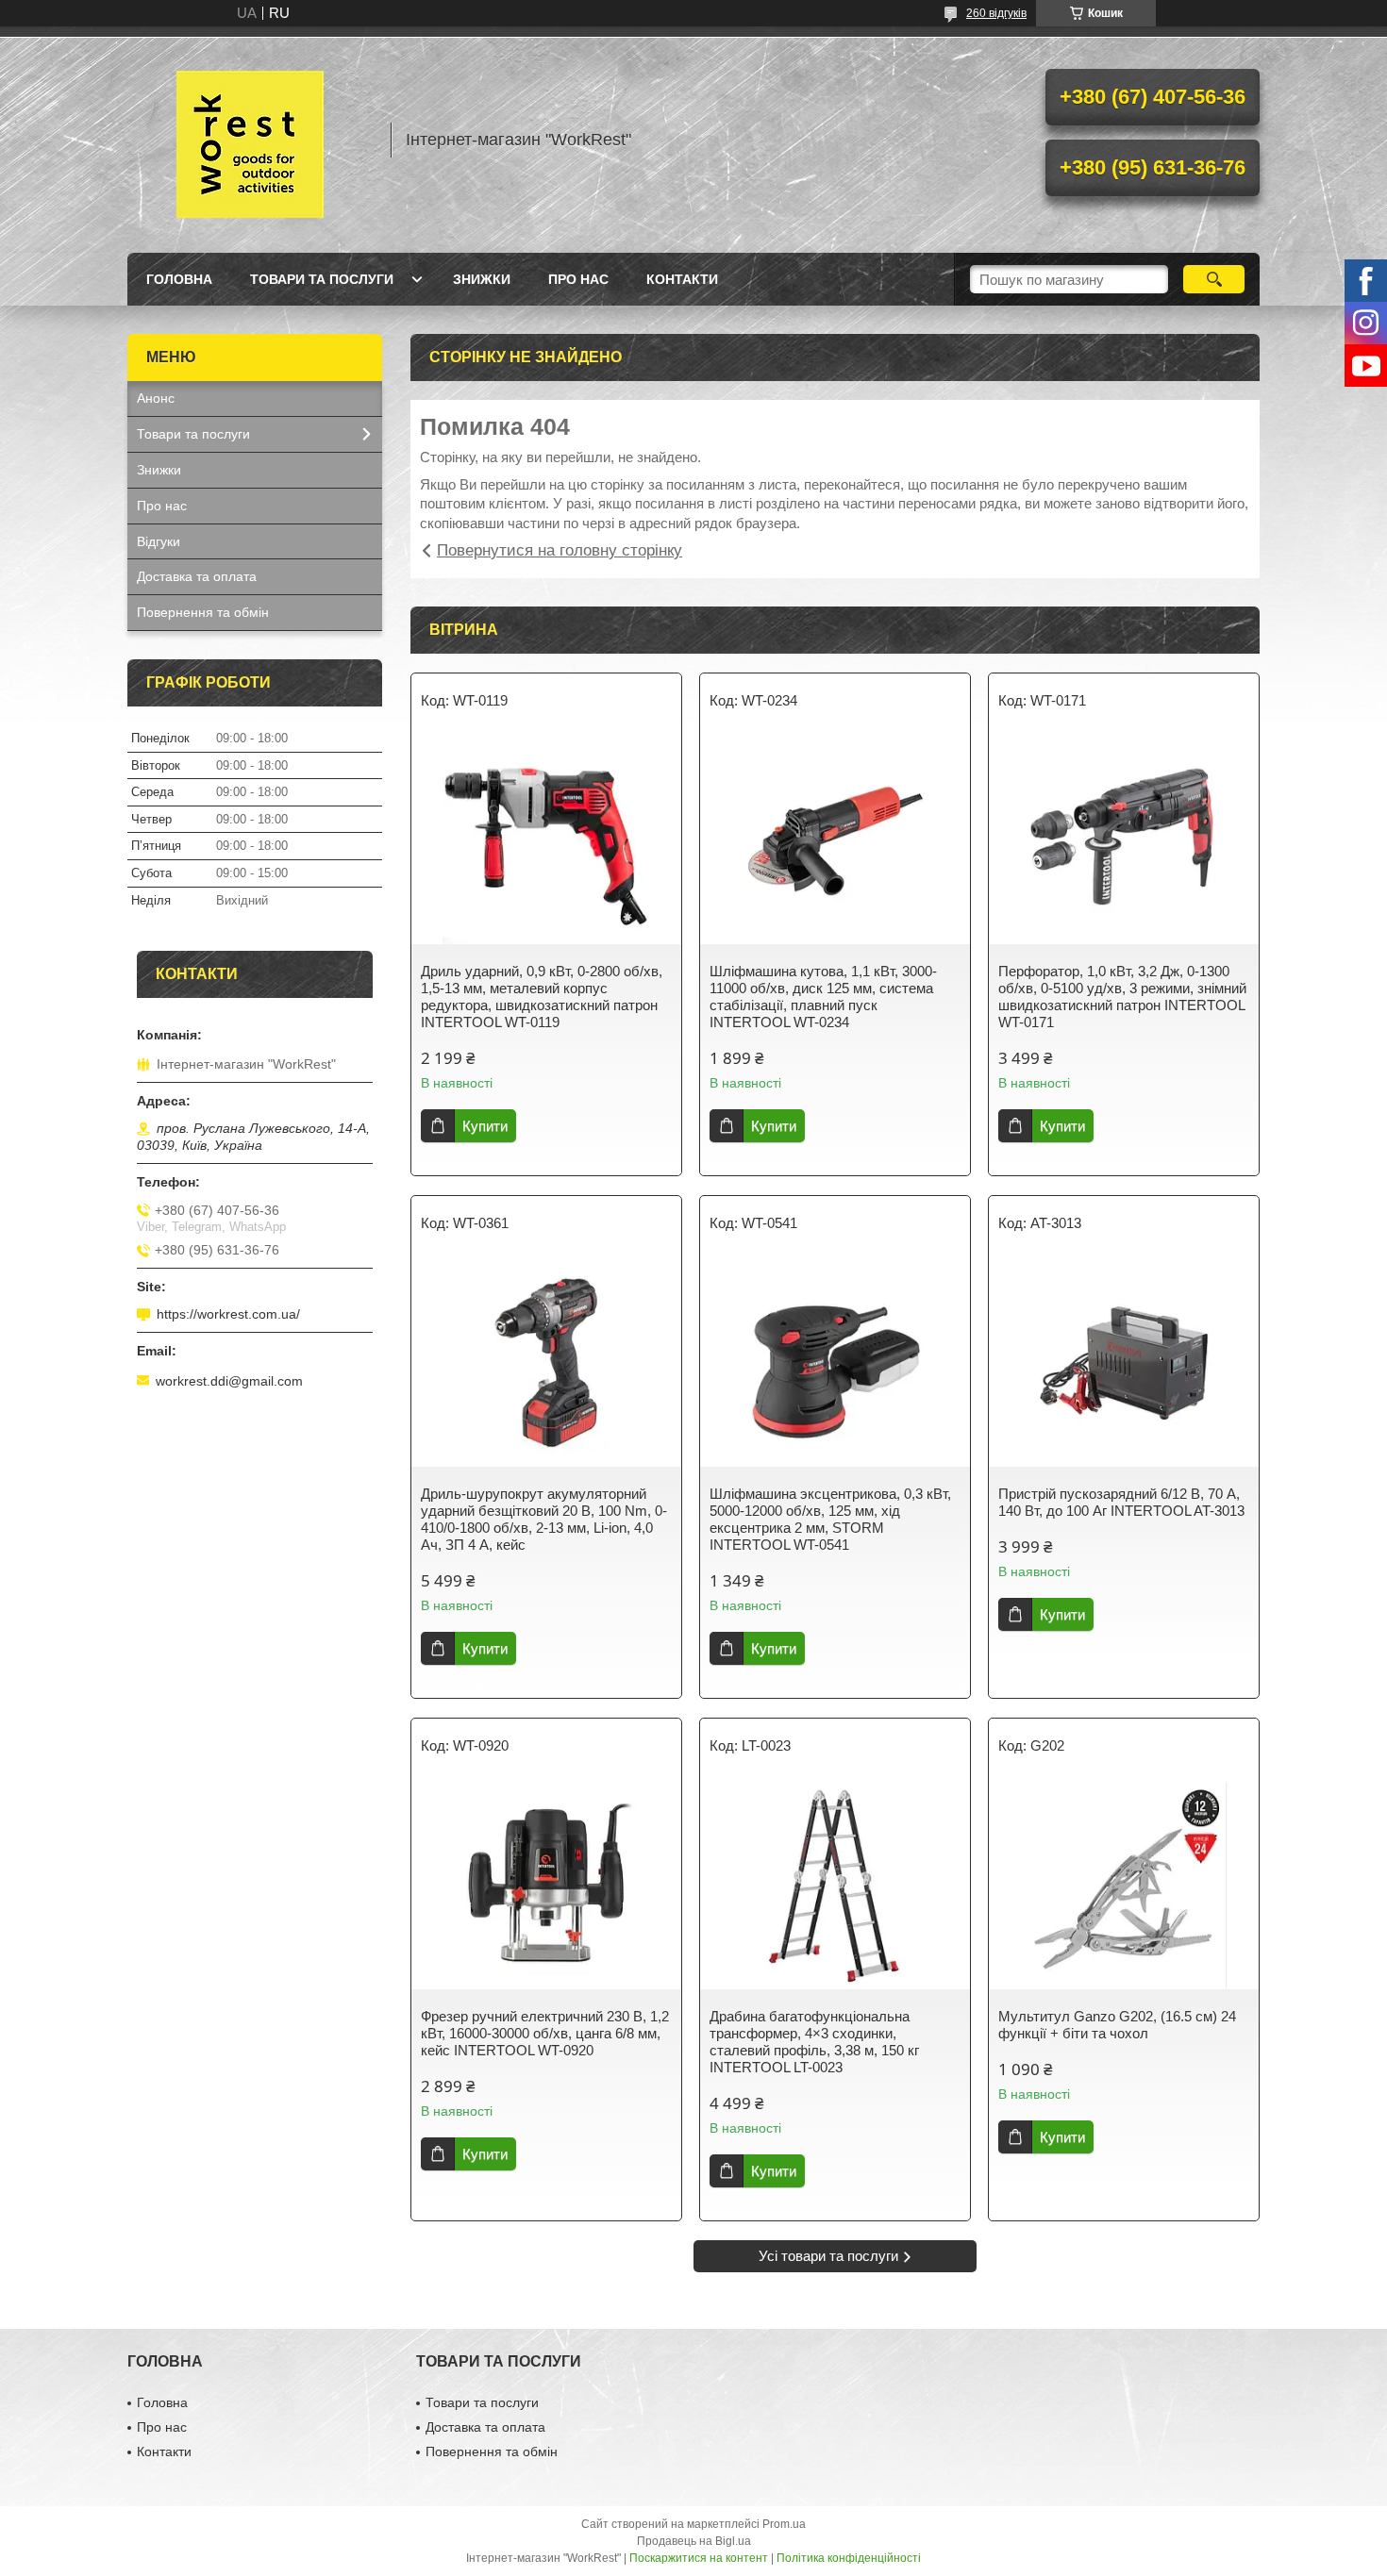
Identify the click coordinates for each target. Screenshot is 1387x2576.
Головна (179, 279)
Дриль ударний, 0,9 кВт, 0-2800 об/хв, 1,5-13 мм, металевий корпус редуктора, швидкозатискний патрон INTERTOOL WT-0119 (542, 997)
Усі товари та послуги (828, 2256)
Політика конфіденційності (849, 2558)
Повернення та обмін (203, 612)
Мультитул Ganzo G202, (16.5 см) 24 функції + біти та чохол (1117, 2025)
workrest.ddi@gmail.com (229, 1381)
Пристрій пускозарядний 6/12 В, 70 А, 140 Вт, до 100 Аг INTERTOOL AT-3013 (1121, 1502)
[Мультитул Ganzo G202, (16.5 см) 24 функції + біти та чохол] (1124, 1886)
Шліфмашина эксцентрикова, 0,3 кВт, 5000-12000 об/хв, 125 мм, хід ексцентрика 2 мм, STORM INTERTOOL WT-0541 (830, 1519)
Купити (485, 1126)
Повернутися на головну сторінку (560, 550)
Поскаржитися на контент (699, 2558)
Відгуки (159, 541)
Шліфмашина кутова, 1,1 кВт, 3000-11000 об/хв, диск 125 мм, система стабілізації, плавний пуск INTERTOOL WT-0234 (823, 997)
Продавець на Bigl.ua (694, 2541)
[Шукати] (1214, 279)
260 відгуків (996, 13)
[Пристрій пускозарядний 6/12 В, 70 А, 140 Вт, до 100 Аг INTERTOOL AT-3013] (1124, 1363)
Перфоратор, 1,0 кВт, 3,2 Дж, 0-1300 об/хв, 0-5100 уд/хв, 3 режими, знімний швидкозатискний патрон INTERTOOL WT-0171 (1122, 997)
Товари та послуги (322, 279)
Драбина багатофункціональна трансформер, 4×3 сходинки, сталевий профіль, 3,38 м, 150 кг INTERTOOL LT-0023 (814, 2042)
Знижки (482, 279)
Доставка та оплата (197, 576)
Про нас (578, 279)
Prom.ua (784, 2524)
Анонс (156, 398)
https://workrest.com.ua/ (228, 1314)
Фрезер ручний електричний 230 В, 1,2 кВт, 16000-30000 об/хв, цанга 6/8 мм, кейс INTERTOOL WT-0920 (545, 2033)
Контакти (682, 279)
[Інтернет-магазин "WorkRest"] (250, 140)
